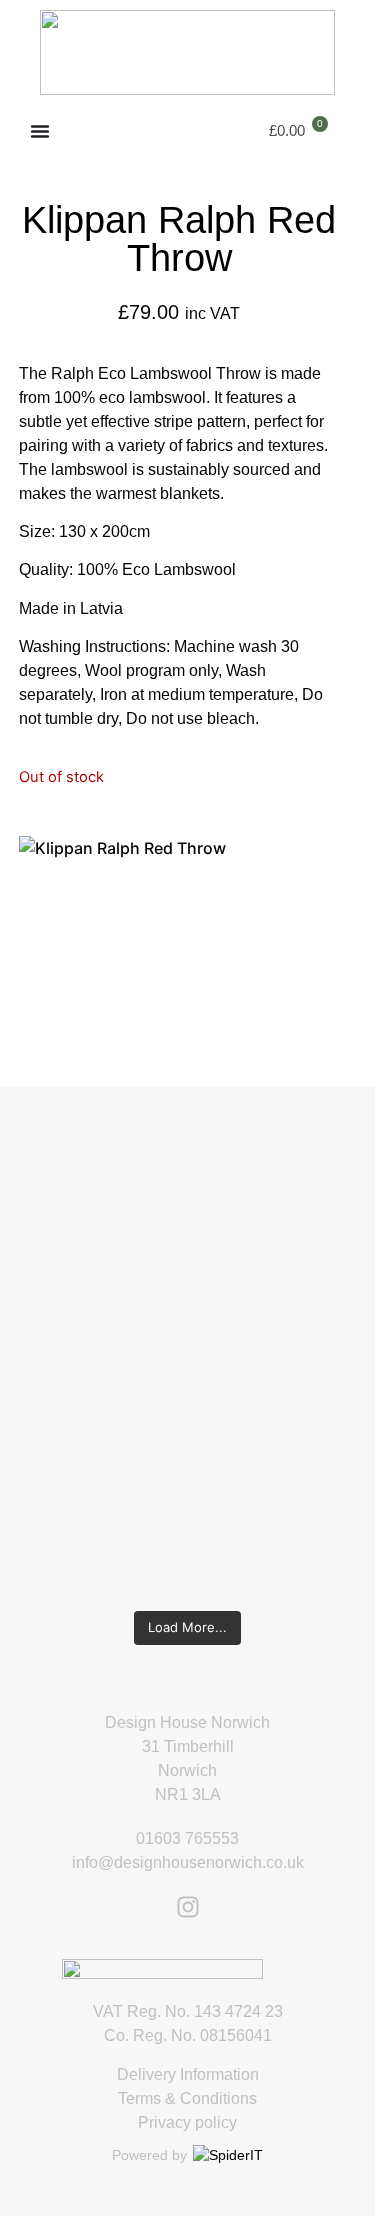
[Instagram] (188, 1907)
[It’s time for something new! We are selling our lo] (187, 1288)
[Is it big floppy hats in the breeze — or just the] (187, 1456)
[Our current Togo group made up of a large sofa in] (187, 1378)
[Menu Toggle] (40, 131)
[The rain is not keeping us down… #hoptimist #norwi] (187, 1210)
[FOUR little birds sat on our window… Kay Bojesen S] (187, 1144)
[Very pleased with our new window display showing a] (187, 1546)
